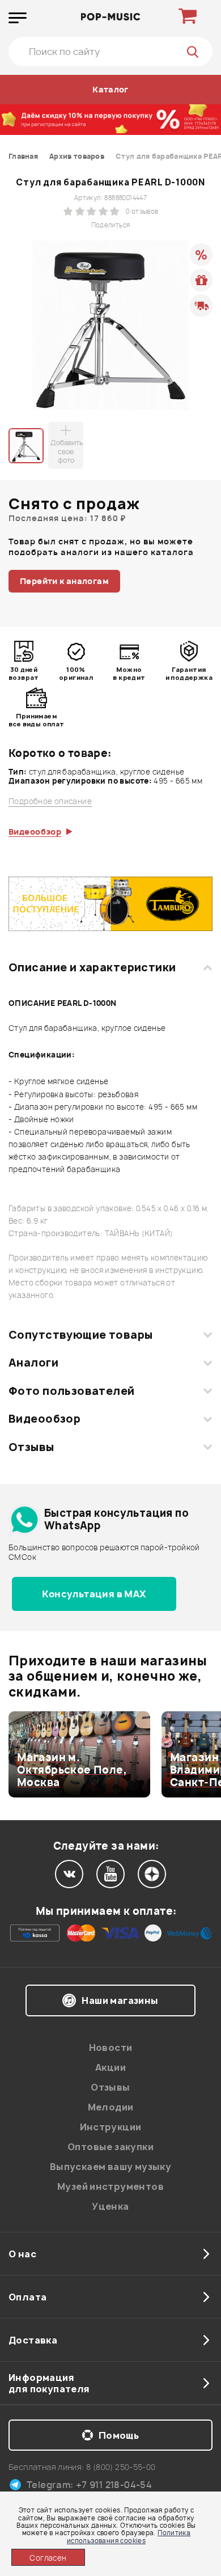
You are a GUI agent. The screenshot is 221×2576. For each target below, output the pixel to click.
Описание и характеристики (92, 967)
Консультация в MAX (94, 1594)
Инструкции (111, 2127)
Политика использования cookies (129, 2536)
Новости (111, 2048)
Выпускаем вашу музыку (110, 2167)
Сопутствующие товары (80, 1335)
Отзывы (31, 1447)
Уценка (110, 2206)
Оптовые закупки (110, 2147)
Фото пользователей (72, 1391)
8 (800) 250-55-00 (121, 2467)
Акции (110, 2067)
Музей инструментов (110, 2186)
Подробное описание (50, 801)
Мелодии (111, 2107)
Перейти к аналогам (64, 581)
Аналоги (33, 1363)
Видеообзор (44, 1419)
